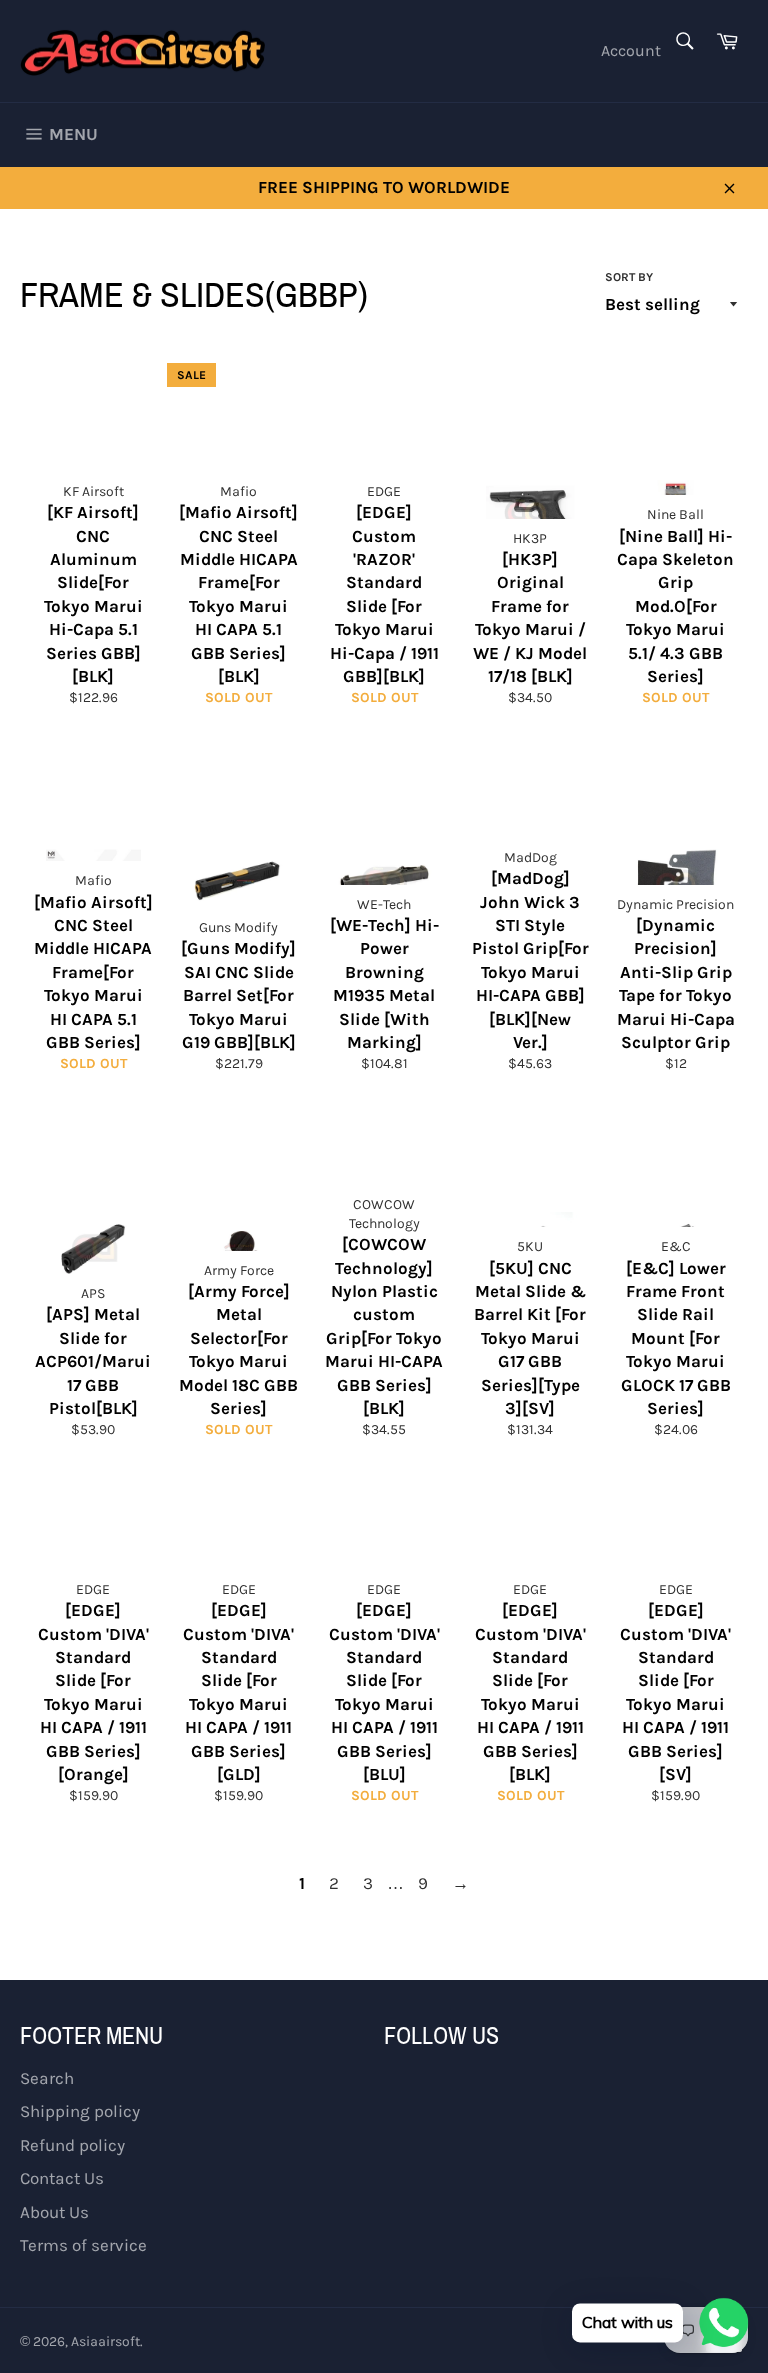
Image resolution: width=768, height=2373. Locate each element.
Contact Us (62, 2178)
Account (631, 50)
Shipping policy (80, 2111)
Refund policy (72, 2145)
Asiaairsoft (105, 2341)
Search (47, 2078)
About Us (54, 2212)
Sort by (629, 277)
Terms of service (83, 2245)
